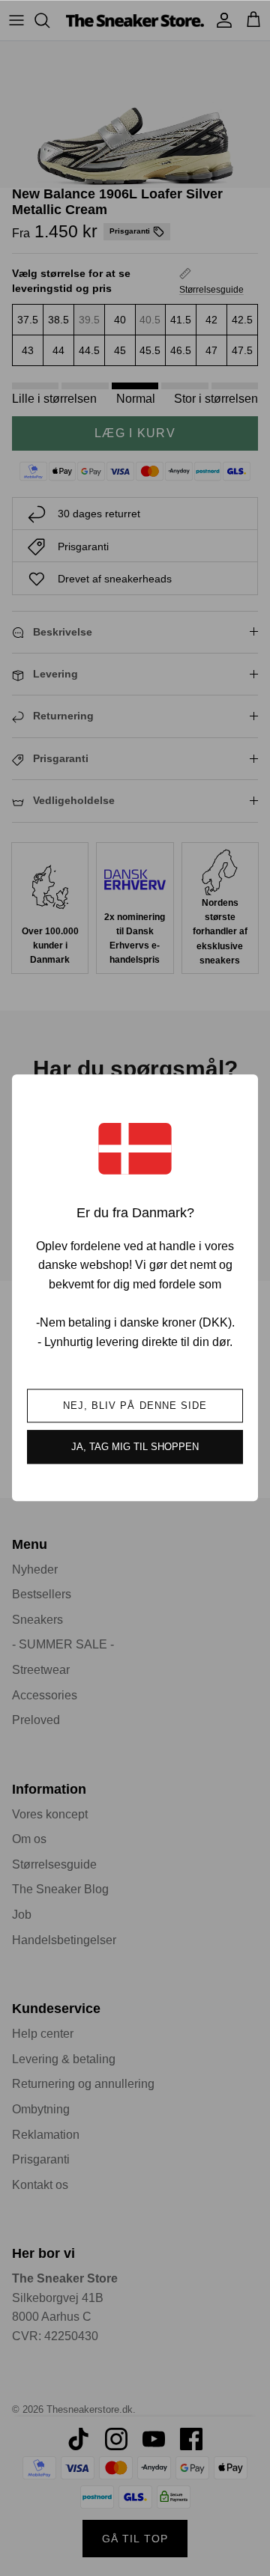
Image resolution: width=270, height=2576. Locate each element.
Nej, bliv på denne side (135, 1406)
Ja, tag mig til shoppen (135, 1447)
